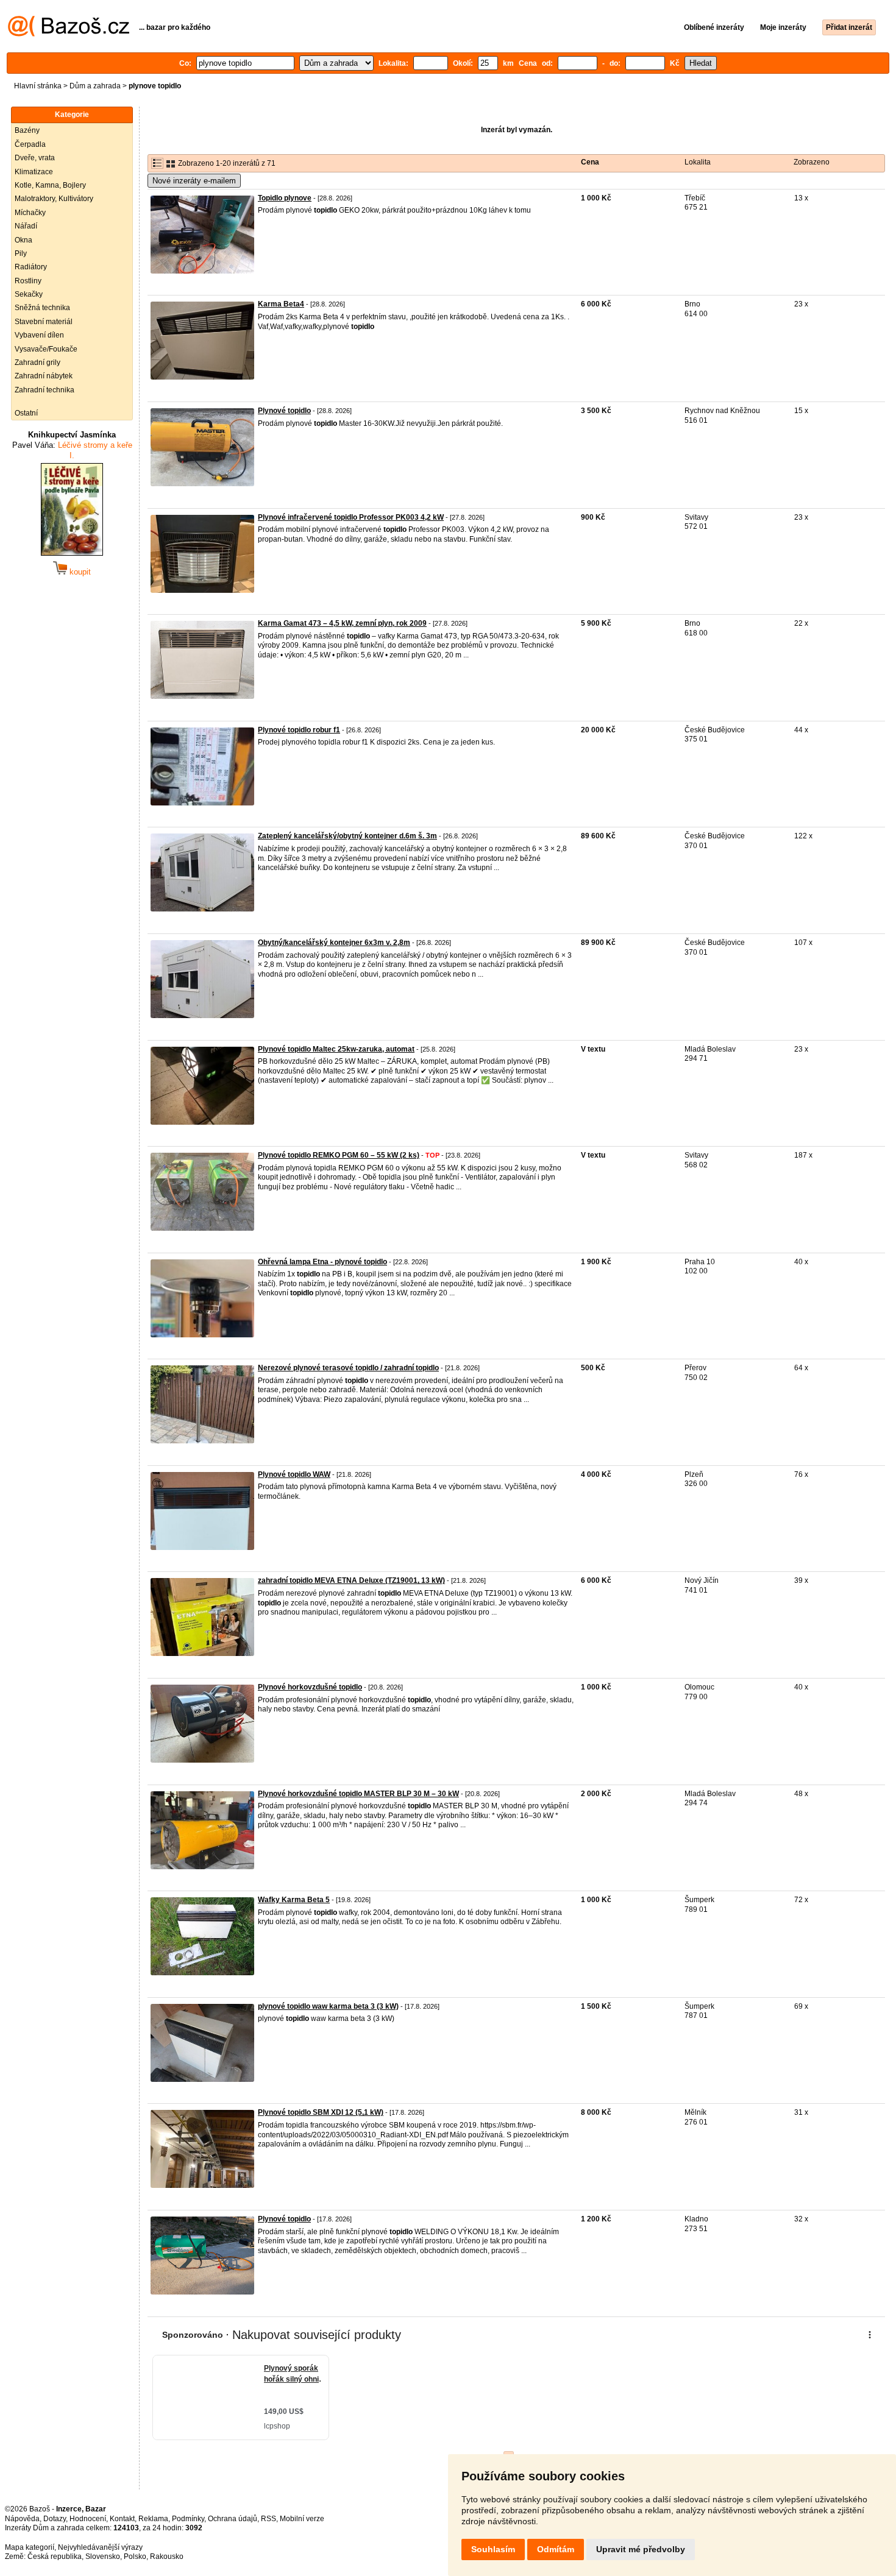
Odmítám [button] (556, 2549)
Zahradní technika (44, 390)
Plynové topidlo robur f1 (299, 730)
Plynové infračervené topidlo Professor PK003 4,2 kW (351, 517)
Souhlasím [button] (493, 2549)
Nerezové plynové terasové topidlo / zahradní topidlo (348, 1368)
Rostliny (28, 281)
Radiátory (31, 267)
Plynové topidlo (284, 411)
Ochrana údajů (233, 2519)
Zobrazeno (812, 162)
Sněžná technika (42, 308)
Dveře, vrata (35, 158)
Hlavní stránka (38, 86)
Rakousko (167, 2557)
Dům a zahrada (95, 86)
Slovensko (103, 2557)
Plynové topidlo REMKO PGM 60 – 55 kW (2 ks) (339, 1155)
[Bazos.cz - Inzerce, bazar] (69, 34)
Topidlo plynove (285, 198)
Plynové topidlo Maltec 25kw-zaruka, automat (336, 1049)
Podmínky (188, 2519)
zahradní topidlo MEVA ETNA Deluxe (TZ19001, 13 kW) (351, 1580)
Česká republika (55, 2557)
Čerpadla (30, 144)
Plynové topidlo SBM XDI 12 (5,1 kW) (321, 2112)
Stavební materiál (44, 322)
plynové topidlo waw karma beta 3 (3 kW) (328, 2006)
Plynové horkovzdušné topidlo (310, 1687)
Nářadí (26, 226)
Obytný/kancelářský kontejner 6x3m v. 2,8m (334, 943)
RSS (268, 2519)
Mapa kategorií (30, 2547)
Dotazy (55, 2519)
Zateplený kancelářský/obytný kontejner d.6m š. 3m (347, 836)
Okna (23, 240)
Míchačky (30, 213)
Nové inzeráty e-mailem (194, 181)
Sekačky (29, 294)
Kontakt (122, 2519)
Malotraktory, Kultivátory (54, 199)
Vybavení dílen (39, 335)
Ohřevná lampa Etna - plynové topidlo (322, 1262)
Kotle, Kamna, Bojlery (50, 185)
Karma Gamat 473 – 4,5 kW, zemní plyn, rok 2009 (342, 623)
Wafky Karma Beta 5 (294, 1900)
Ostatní (26, 413)
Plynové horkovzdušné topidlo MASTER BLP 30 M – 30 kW (358, 1794)
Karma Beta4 (281, 304)
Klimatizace (34, 172)
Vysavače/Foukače (46, 349)
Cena (590, 162)
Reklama (153, 2519)
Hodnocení (88, 2519)
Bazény (27, 130)
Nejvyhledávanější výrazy (100, 2547)
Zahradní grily (37, 363)
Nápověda (22, 2519)
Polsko (135, 2557)
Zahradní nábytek (44, 376)
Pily (21, 253)
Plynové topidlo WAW (294, 1474)
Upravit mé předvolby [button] (641, 2549)
